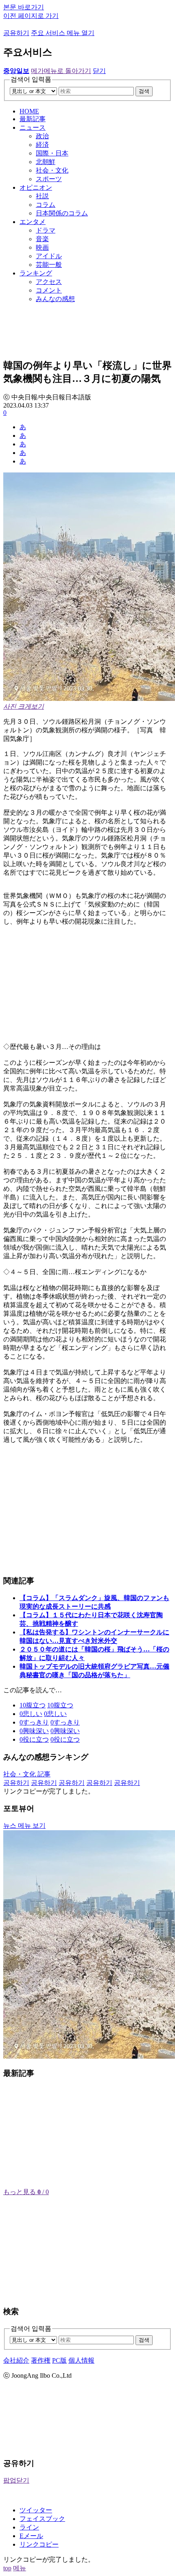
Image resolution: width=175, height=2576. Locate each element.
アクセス (49, 282)
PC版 (59, 2360)
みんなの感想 (55, 299)
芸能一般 (49, 265)
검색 (144, 91)
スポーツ (49, 179)
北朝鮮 (46, 162)
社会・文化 (52, 170)
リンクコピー (39, 2544)
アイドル (49, 256)
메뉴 (20, 2568)
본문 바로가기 (24, 7)
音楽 (42, 239)
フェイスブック (42, 2519)
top (7, 2568)
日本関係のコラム (62, 213)
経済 (42, 145)
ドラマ (46, 230)
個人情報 (81, 2360)
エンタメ (33, 222)
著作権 (41, 2360)
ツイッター (36, 2510)
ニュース (33, 127)
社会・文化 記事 (27, 1774)
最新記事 (33, 119)
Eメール (31, 2536)
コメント (49, 290)
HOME (29, 111)
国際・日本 (52, 153)
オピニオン (36, 187)
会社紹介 (16, 2360)
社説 (42, 196)
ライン (29, 2527)
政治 (42, 136)
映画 (42, 247)
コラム (46, 205)
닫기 (99, 71)
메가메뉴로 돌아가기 (61, 71)
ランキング (36, 273)
